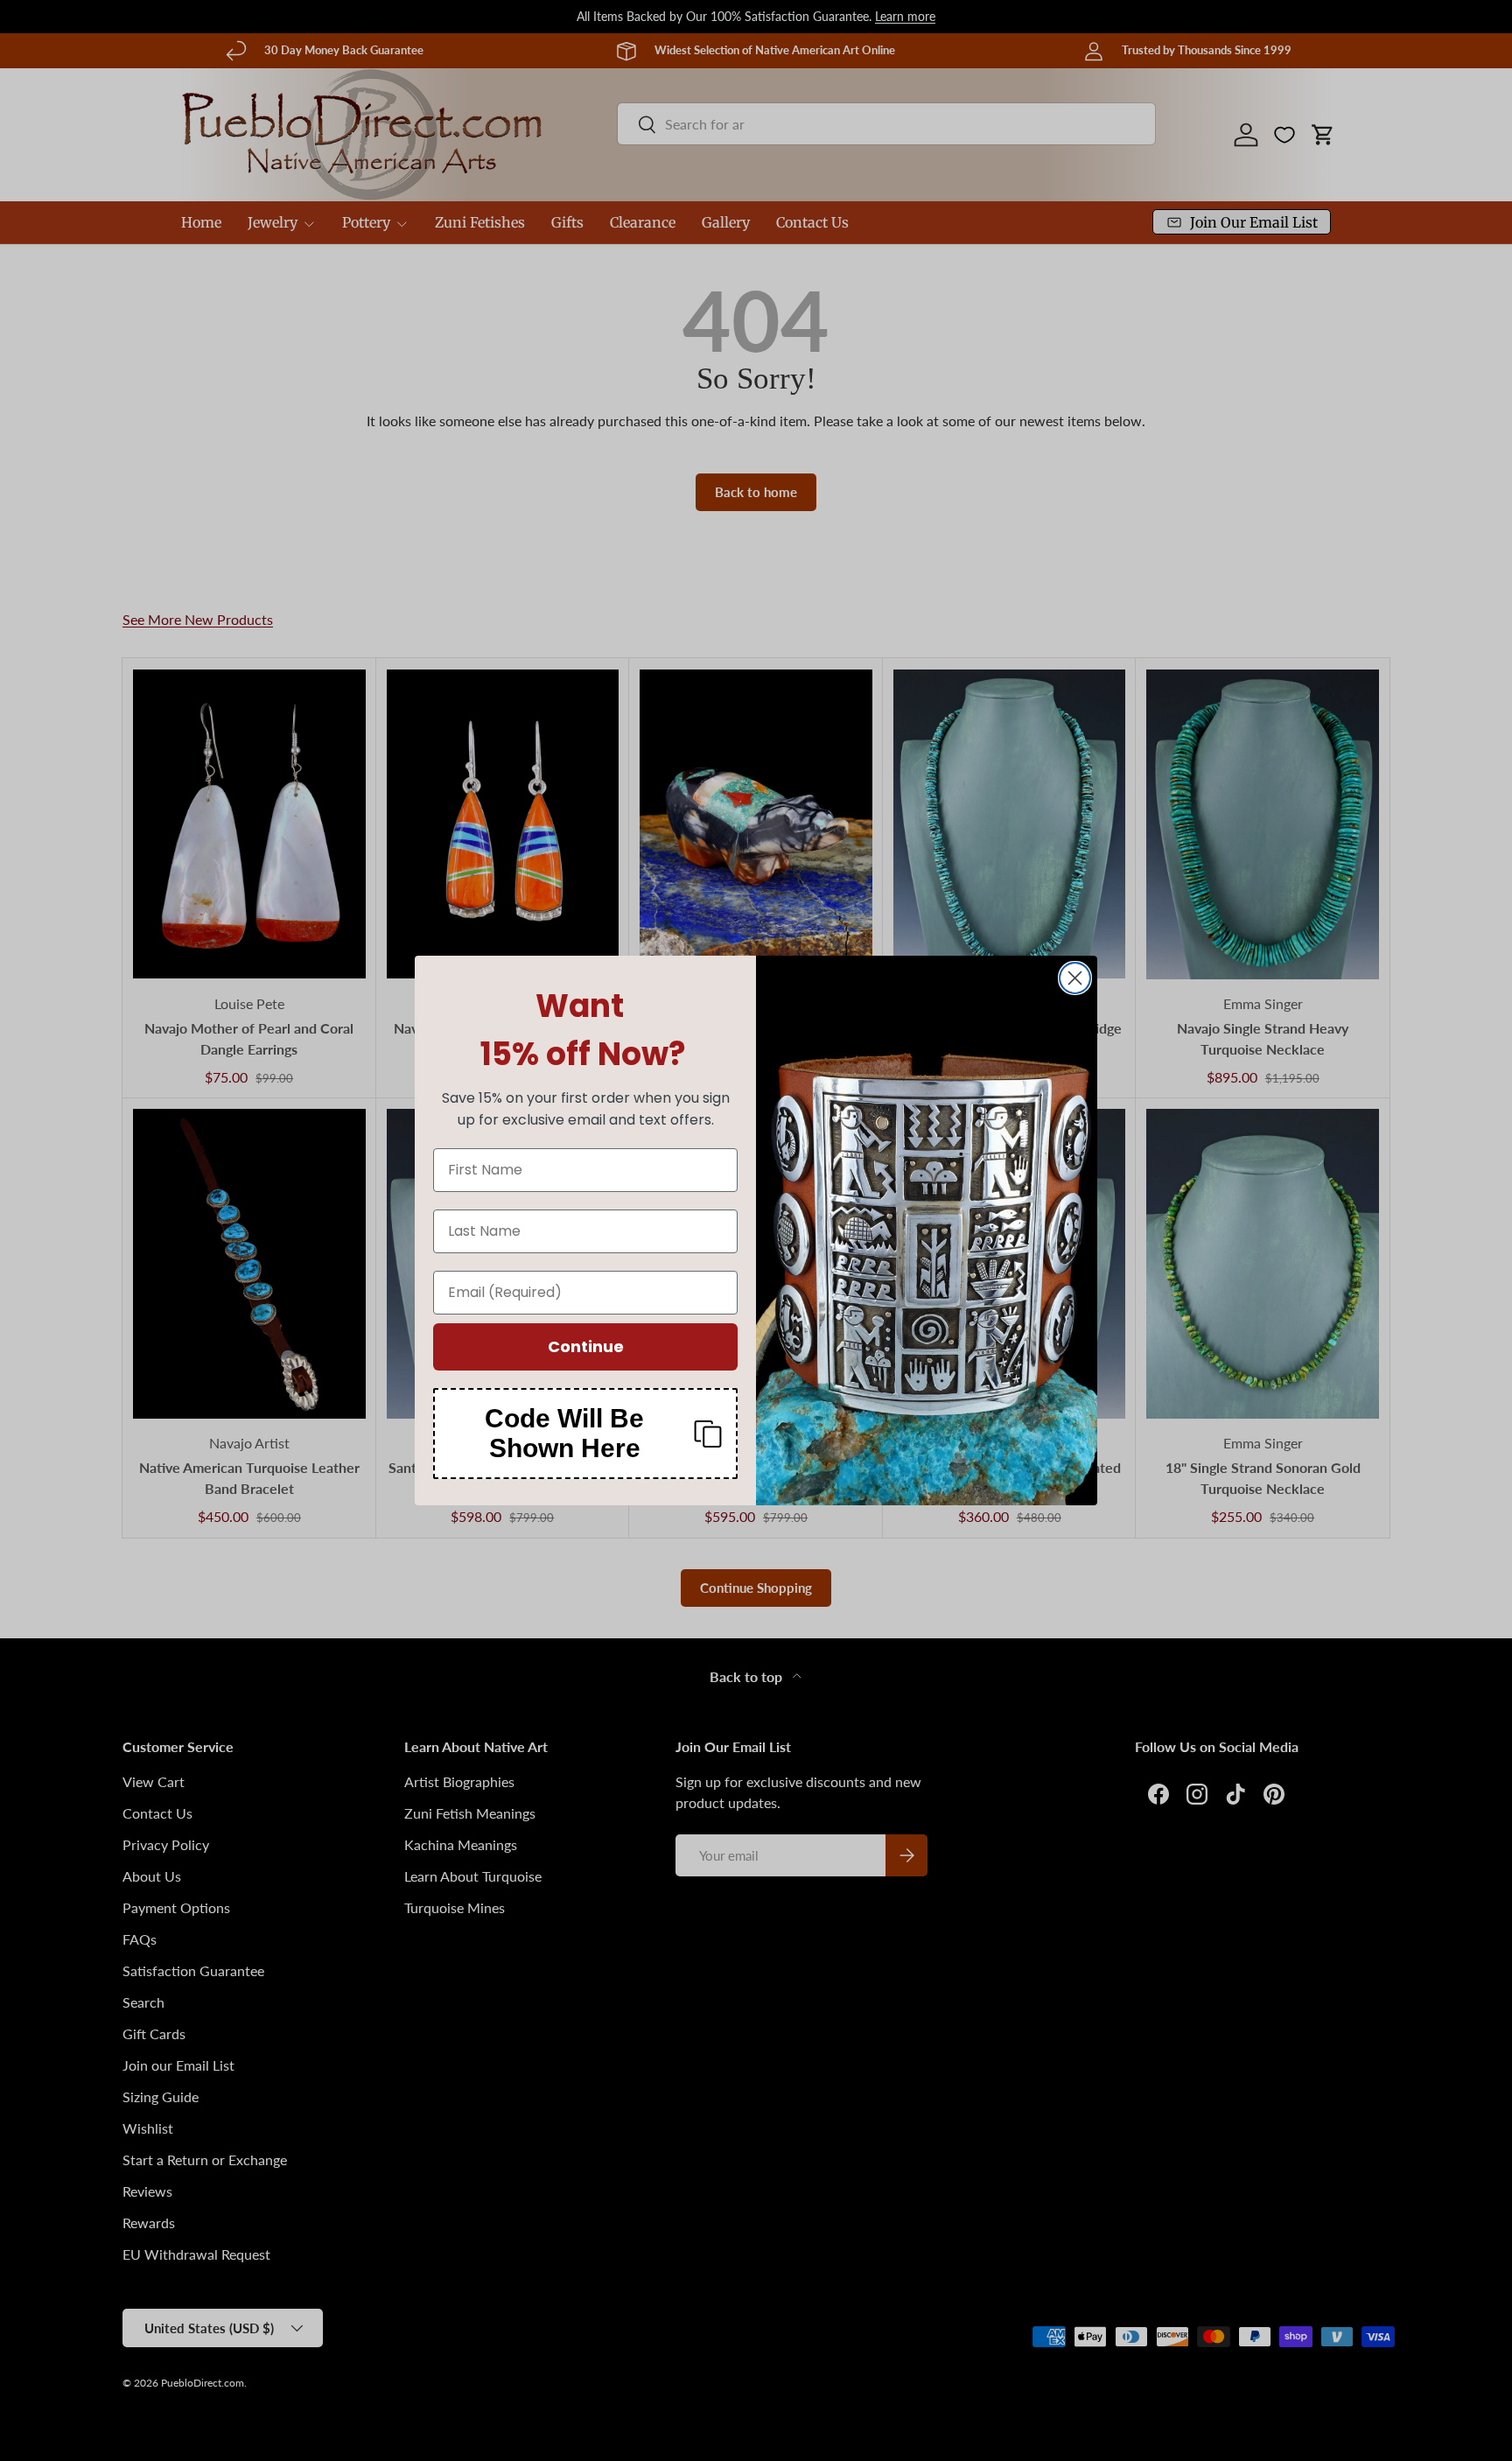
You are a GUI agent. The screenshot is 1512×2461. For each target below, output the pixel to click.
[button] (585, 1434)
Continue (586, 1346)
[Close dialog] (1075, 978)
